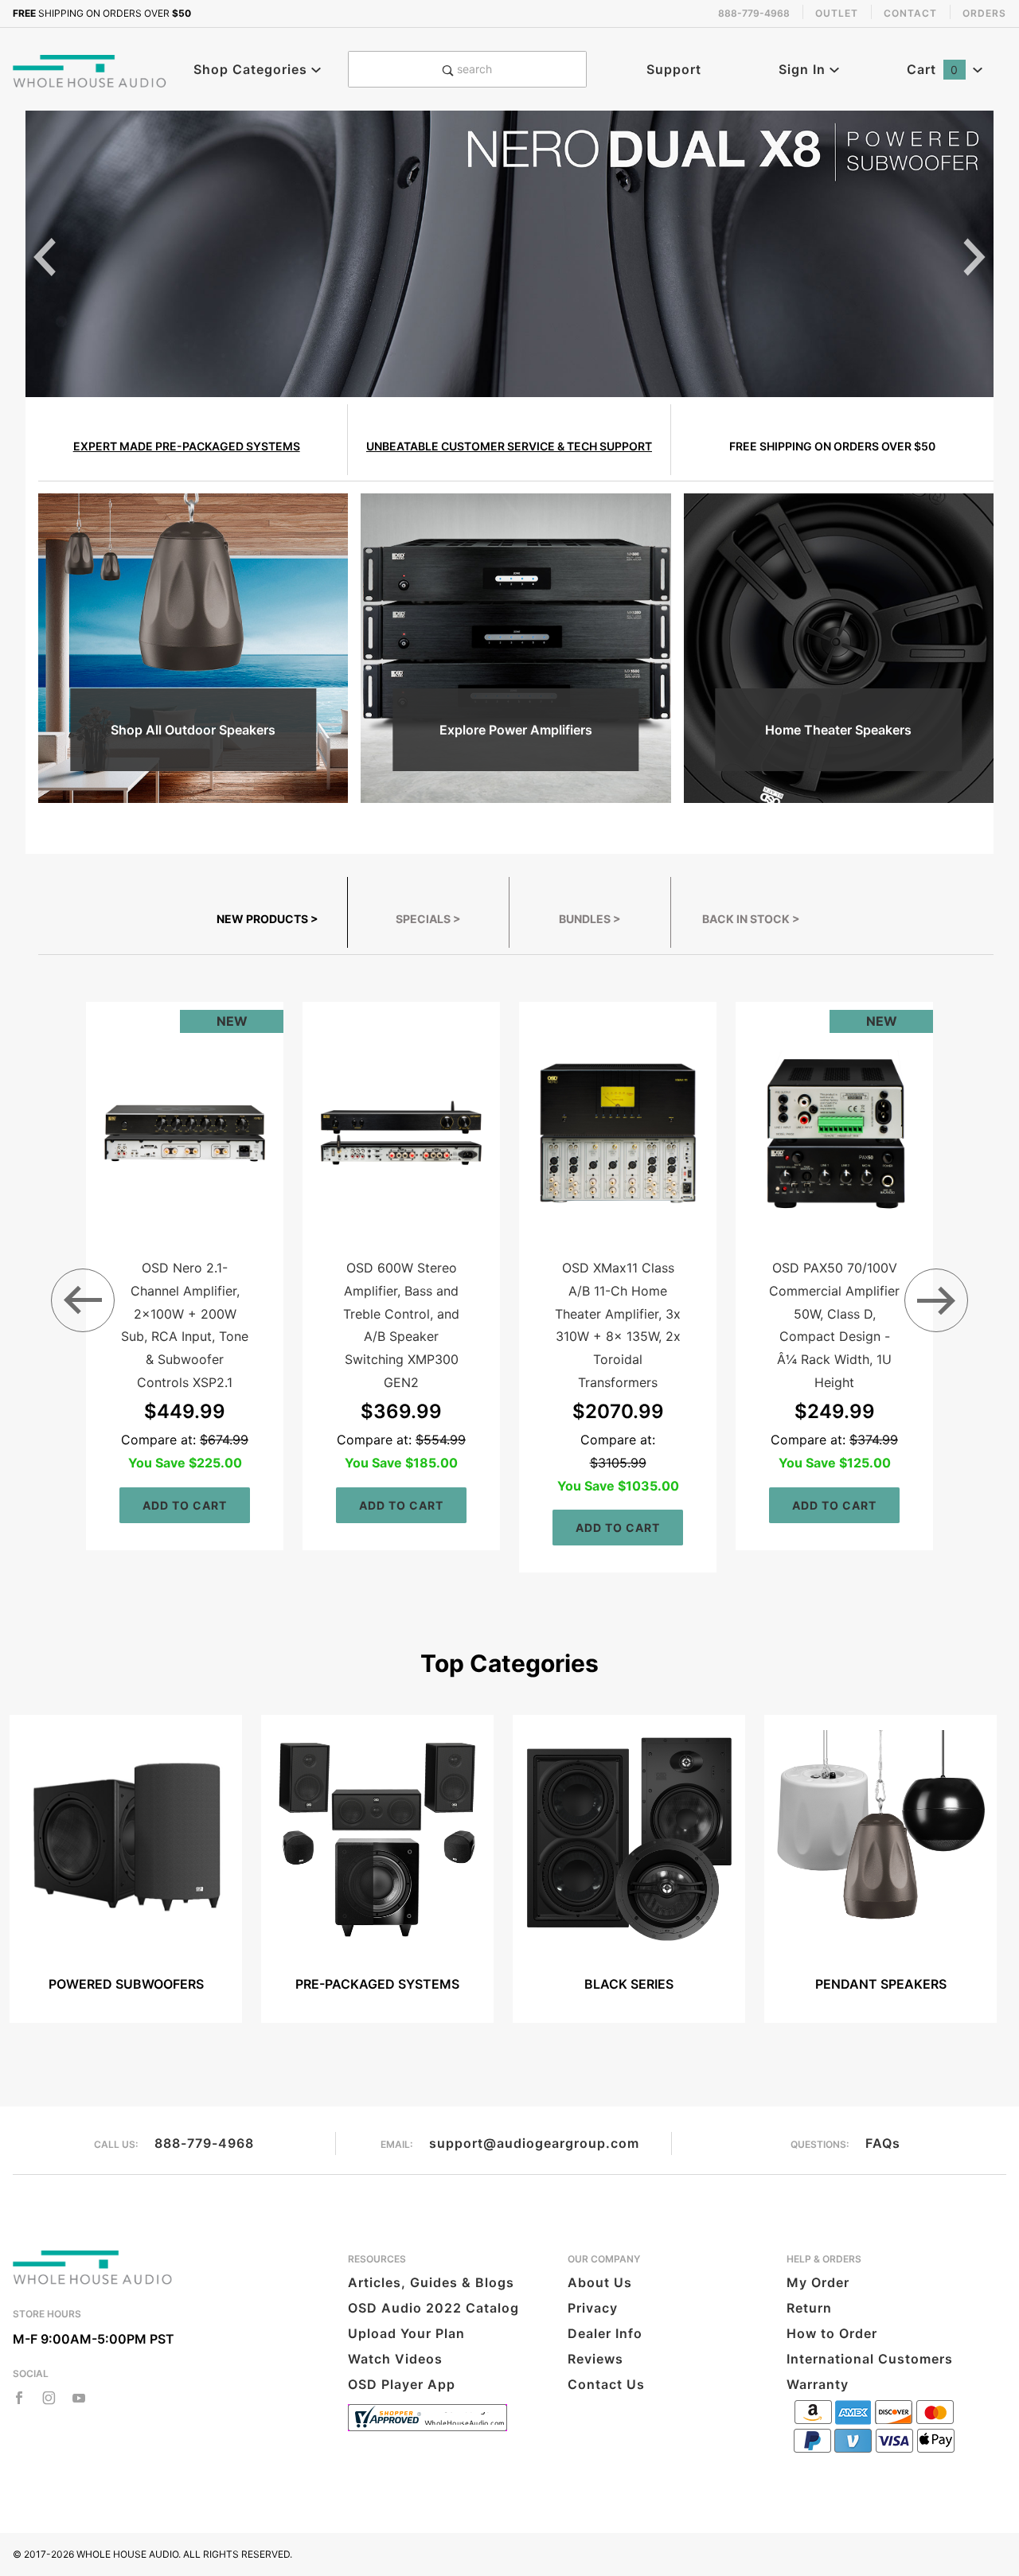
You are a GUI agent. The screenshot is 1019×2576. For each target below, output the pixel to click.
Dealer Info (605, 2333)
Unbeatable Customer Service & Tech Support (509, 446)
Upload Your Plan (406, 2333)
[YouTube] (79, 2398)
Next (974, 257)
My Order (818, 2282)
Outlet (837, 13)
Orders (984, 13)
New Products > (267, 919)
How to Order (832, 2333)
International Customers (870, 2359)
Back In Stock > (751, 919)
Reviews (595, 2359)
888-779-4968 (204, 2143)
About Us (600, 2282)
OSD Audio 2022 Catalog (433, 2308)
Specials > (428, 919)
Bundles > (590, 919)
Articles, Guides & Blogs (431, 2282)
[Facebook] (19, 2398)
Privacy (593, 2308)
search (473, 69)
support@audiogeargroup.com (534, 2143)
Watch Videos (395, 2359)
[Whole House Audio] (90, 69)
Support (674, 69)
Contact (910, 13)
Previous (45, 257)
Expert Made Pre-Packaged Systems (187, 446)
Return (809, 2308)
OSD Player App (402, 2384)
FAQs (883, 2143)
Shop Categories (252, 69)
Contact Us (606, 2384)
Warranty (818, 2384)
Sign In (804, 69)
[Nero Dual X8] (509, 253)
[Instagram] (49, 2398)
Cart (933, 69)
